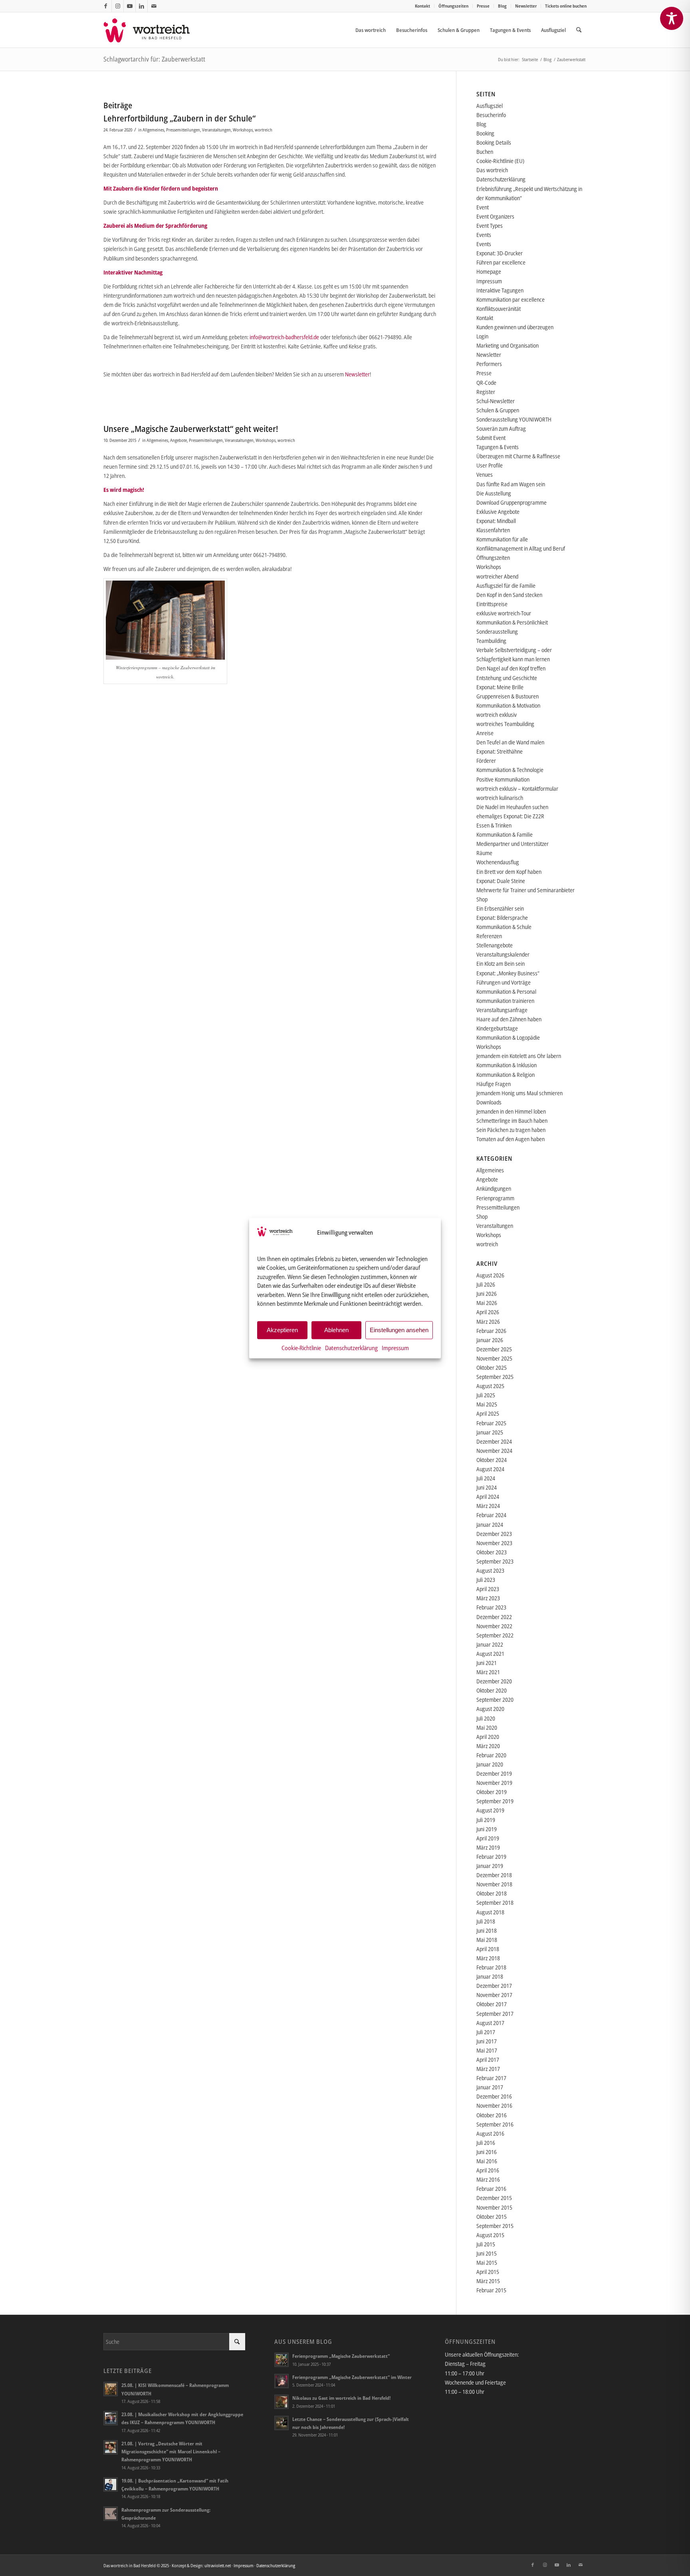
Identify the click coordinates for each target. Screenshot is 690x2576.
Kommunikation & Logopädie (508, 1037)
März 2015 (488, 2281)
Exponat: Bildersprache (502, 918)
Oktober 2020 (492, 1690)
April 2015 (488, 2272)
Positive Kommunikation (503, 779)
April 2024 (488, 1497)
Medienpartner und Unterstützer (513, 844)
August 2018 (490, 1912)
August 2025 (490, 1386)
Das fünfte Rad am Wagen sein (511, 484)
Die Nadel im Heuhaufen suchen (512, 807)
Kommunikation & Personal (506, 992)
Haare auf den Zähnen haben (509, 1019)
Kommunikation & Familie (505, 834)
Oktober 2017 (492, 2004)
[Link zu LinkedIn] (142, 6)
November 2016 (494, 2106)
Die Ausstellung (494, 493)
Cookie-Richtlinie (301, 1347)
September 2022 (495, 1635)
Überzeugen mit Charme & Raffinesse (518, 456)
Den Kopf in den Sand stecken (509, 595)
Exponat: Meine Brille (500, 687)
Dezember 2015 (494, 2198)
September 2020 (495, 1700)
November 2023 (494, 1543)
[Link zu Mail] (154, 6)
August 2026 (490, 1275)
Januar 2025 (490, 1432)
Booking (485, 133)
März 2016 (488, 2179)
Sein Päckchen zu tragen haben (511, 1130)
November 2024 (494, 1451)
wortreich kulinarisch (500, 798)
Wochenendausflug (498, 862)
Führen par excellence (501, 262)
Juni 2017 (487, 2041)
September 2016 (495, 2124)
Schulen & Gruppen (498, 410)
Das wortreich (492, 170)
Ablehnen (336, 1330)
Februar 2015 (491, 2290)
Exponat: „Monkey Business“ (508, 973)
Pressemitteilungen (183, 130)
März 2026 (488, 1322)
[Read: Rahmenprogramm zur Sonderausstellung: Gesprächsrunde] (111, 2514)
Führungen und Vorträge (504, 982)
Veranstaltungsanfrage (502, 1010)
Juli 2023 (486, 1580)
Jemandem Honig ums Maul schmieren (519, 1093)
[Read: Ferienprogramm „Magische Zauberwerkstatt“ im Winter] (282, 2381)
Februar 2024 (491, 1515)
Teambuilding (491, 641)
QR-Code (486, 383)
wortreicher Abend (497, 576)
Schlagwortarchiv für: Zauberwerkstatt (154, 59)
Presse (483, 6)
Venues (485, 474)
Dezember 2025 (494, 1349)
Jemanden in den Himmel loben (511, 1111)
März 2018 (488, 1958)
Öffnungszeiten (453, 6)
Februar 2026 (491, 1331)
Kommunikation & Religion (506, 1075)
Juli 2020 (486, 1718)
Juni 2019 (487, 1829)
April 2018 (488, 1949)
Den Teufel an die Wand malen (510, 742)
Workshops (243, 130)
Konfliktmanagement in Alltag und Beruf (521, 548)
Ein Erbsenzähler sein (500, 908)
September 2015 (495, 2226)
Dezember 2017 (494, 1986)
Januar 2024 (490, 1525)
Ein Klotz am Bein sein (501, 964)
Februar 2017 (491, 2078)
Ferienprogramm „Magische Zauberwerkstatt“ (341, 2356)
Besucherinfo (491, 115)
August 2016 (490, 2133)
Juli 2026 (486, 1284)
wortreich (264, 130)
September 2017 (495, 2014)
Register (486, 392)
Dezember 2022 (494, 1617)
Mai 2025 (487, 1404)
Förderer (486, 761)
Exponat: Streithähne (500, 751)
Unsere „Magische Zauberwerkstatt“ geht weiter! (191, 429)
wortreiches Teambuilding (505, 724)
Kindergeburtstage (497, 1028)
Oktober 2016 (492, 2115)
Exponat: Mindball (496, 521)
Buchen (485, 152)
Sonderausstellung (497, 632)
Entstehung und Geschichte (507, 678)
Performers (489, 364)
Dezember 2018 (494, 1875)
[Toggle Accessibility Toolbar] (672, 18)
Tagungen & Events (498, 447)
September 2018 (495, 1903)
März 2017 (488, 2069)
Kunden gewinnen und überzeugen (515, 327)
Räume (484, 853)
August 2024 (490, 1469)
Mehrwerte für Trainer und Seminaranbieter (525, 890)
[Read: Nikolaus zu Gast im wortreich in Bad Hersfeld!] (282, 2402)
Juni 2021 (487, 1663)
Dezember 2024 (494, 1441)
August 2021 (490, 1654)
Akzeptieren (282, 1330)
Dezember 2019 (494, 1773)
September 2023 (495, 1561)
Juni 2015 (487, 2253)
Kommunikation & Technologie (510, 770)
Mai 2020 (487, 1728)
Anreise (485, 733)
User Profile (490, 465)
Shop (482, 899)
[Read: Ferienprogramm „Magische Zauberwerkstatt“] (282, 2360)
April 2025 (488, 1413)
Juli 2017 (486, 2032)
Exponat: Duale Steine (501, 881)
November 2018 (494, 1884)
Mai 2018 (487, 1940)
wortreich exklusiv (497, 715)
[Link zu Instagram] (118, 6)
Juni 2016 (487, 2152)
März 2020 (488, 1746)
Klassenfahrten (493, 530)
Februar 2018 (491, 1967)
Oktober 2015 (492, 2217)
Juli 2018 (486, 1921)
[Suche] (579, 30)
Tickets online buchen (566, 6)
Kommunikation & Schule (504, 927)
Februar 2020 (491, 1755)
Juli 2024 (486, 1478)
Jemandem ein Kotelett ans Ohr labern (519, 1056)
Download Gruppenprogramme (512, 502)
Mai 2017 (487, 2050)
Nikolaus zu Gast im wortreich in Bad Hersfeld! (341, 2398)
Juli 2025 (486, 1395)
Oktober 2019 (492, 1792)
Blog (502, 6)
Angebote (178, 440)
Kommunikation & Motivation (508, 705)
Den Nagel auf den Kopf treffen (511, 668)
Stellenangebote (495, 945)
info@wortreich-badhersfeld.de (284, 337)
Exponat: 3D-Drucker (500, 253)
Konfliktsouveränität (499, 309)
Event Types (490, 226)
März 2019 (488, 1847)
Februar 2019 (491, 1857)
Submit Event (491, 438)
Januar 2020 (490, 1764)
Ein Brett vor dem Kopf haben (509, 872)
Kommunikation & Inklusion (507, 1065)
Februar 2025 (491, 1423)
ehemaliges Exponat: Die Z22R (510, 816)
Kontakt (422, 6)
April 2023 (488, 1589)
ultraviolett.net (218, 2565)
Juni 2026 (487, 1294)
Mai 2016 (487, 2161)
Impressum (395, 1347)
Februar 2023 (491, 1607)
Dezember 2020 (494, 1681)
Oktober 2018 (492, 1893)
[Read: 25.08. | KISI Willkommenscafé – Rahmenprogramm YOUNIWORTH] (111, 2389)
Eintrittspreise (492, 604)
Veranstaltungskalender (503, 954)
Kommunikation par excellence (511, 299)
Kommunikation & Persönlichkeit (512, 622)
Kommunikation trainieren (505, 1001)
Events (484, 235)
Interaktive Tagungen (500, 290)
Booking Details (494, 142)
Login (482, 336)
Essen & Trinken (494, 825)
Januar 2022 (490, 1644)
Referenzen (489, 936)
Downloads (489, 1102)
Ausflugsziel (490, 106)
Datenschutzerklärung (351, 1347)
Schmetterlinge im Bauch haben (512, 1121)
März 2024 (488, 1506)
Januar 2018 (490, 1976)
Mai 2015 (487, 2263)
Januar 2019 (490, 1866)
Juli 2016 (486, 2143)
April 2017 (488, 2060)
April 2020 (488, 1737)
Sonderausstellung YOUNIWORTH (514, 419)
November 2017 (494, 1995)
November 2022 (494, 1626)
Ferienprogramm (495, 1198)
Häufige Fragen (494, 1084)
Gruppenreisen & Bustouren (508, 696)
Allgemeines (153, 130)
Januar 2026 (490, 1340)
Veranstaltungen (216, 130)
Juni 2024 (487, 1487)
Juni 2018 (487, 1931)
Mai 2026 (487, 1303)
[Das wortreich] (152, 30)
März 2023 (488, 1598)
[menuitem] (423, 6)
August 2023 (490, 1570)
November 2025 (494, 1358)
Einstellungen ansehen (399, 1330)
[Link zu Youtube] (130, 6)
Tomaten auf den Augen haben (511, 1139)
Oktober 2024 (492, 1460)
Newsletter (526, 6)
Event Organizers (495, 216)
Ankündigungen (494, 1189)
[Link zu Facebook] (106, 6)
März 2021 (488, 1672)
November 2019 (494, 1783)
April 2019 (488, 1838)
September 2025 (495, 1377)
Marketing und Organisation (508, 345)
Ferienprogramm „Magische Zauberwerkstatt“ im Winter (352, 2377)
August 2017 (490, 2023)
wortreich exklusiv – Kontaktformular (517, 789)
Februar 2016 (491, 2189)
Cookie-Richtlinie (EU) (500, 161)
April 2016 (488, 2170)
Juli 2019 (486, 1820)
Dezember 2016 (494, 2096)
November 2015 (494, 2207)
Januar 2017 (490, 2087)
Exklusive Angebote (498, 512)
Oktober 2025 (492, 1368)
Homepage (489, 272)
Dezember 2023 (494, 1534)
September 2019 (495, 1801)
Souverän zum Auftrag (501, 429)
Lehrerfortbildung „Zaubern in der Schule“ (179, 118)
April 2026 (488, 1312)
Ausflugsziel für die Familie (506, 586)
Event (483, 207)
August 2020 (490, 1709)
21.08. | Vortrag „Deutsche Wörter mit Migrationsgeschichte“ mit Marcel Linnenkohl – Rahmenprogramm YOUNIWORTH (171, 2451)
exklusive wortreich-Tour (504, 613)
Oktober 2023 (492, 1552)
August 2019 (490, 1810)
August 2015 (490, 2235)
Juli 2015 (486, 2244)
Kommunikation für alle (502, 539)
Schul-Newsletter (496, 401)
